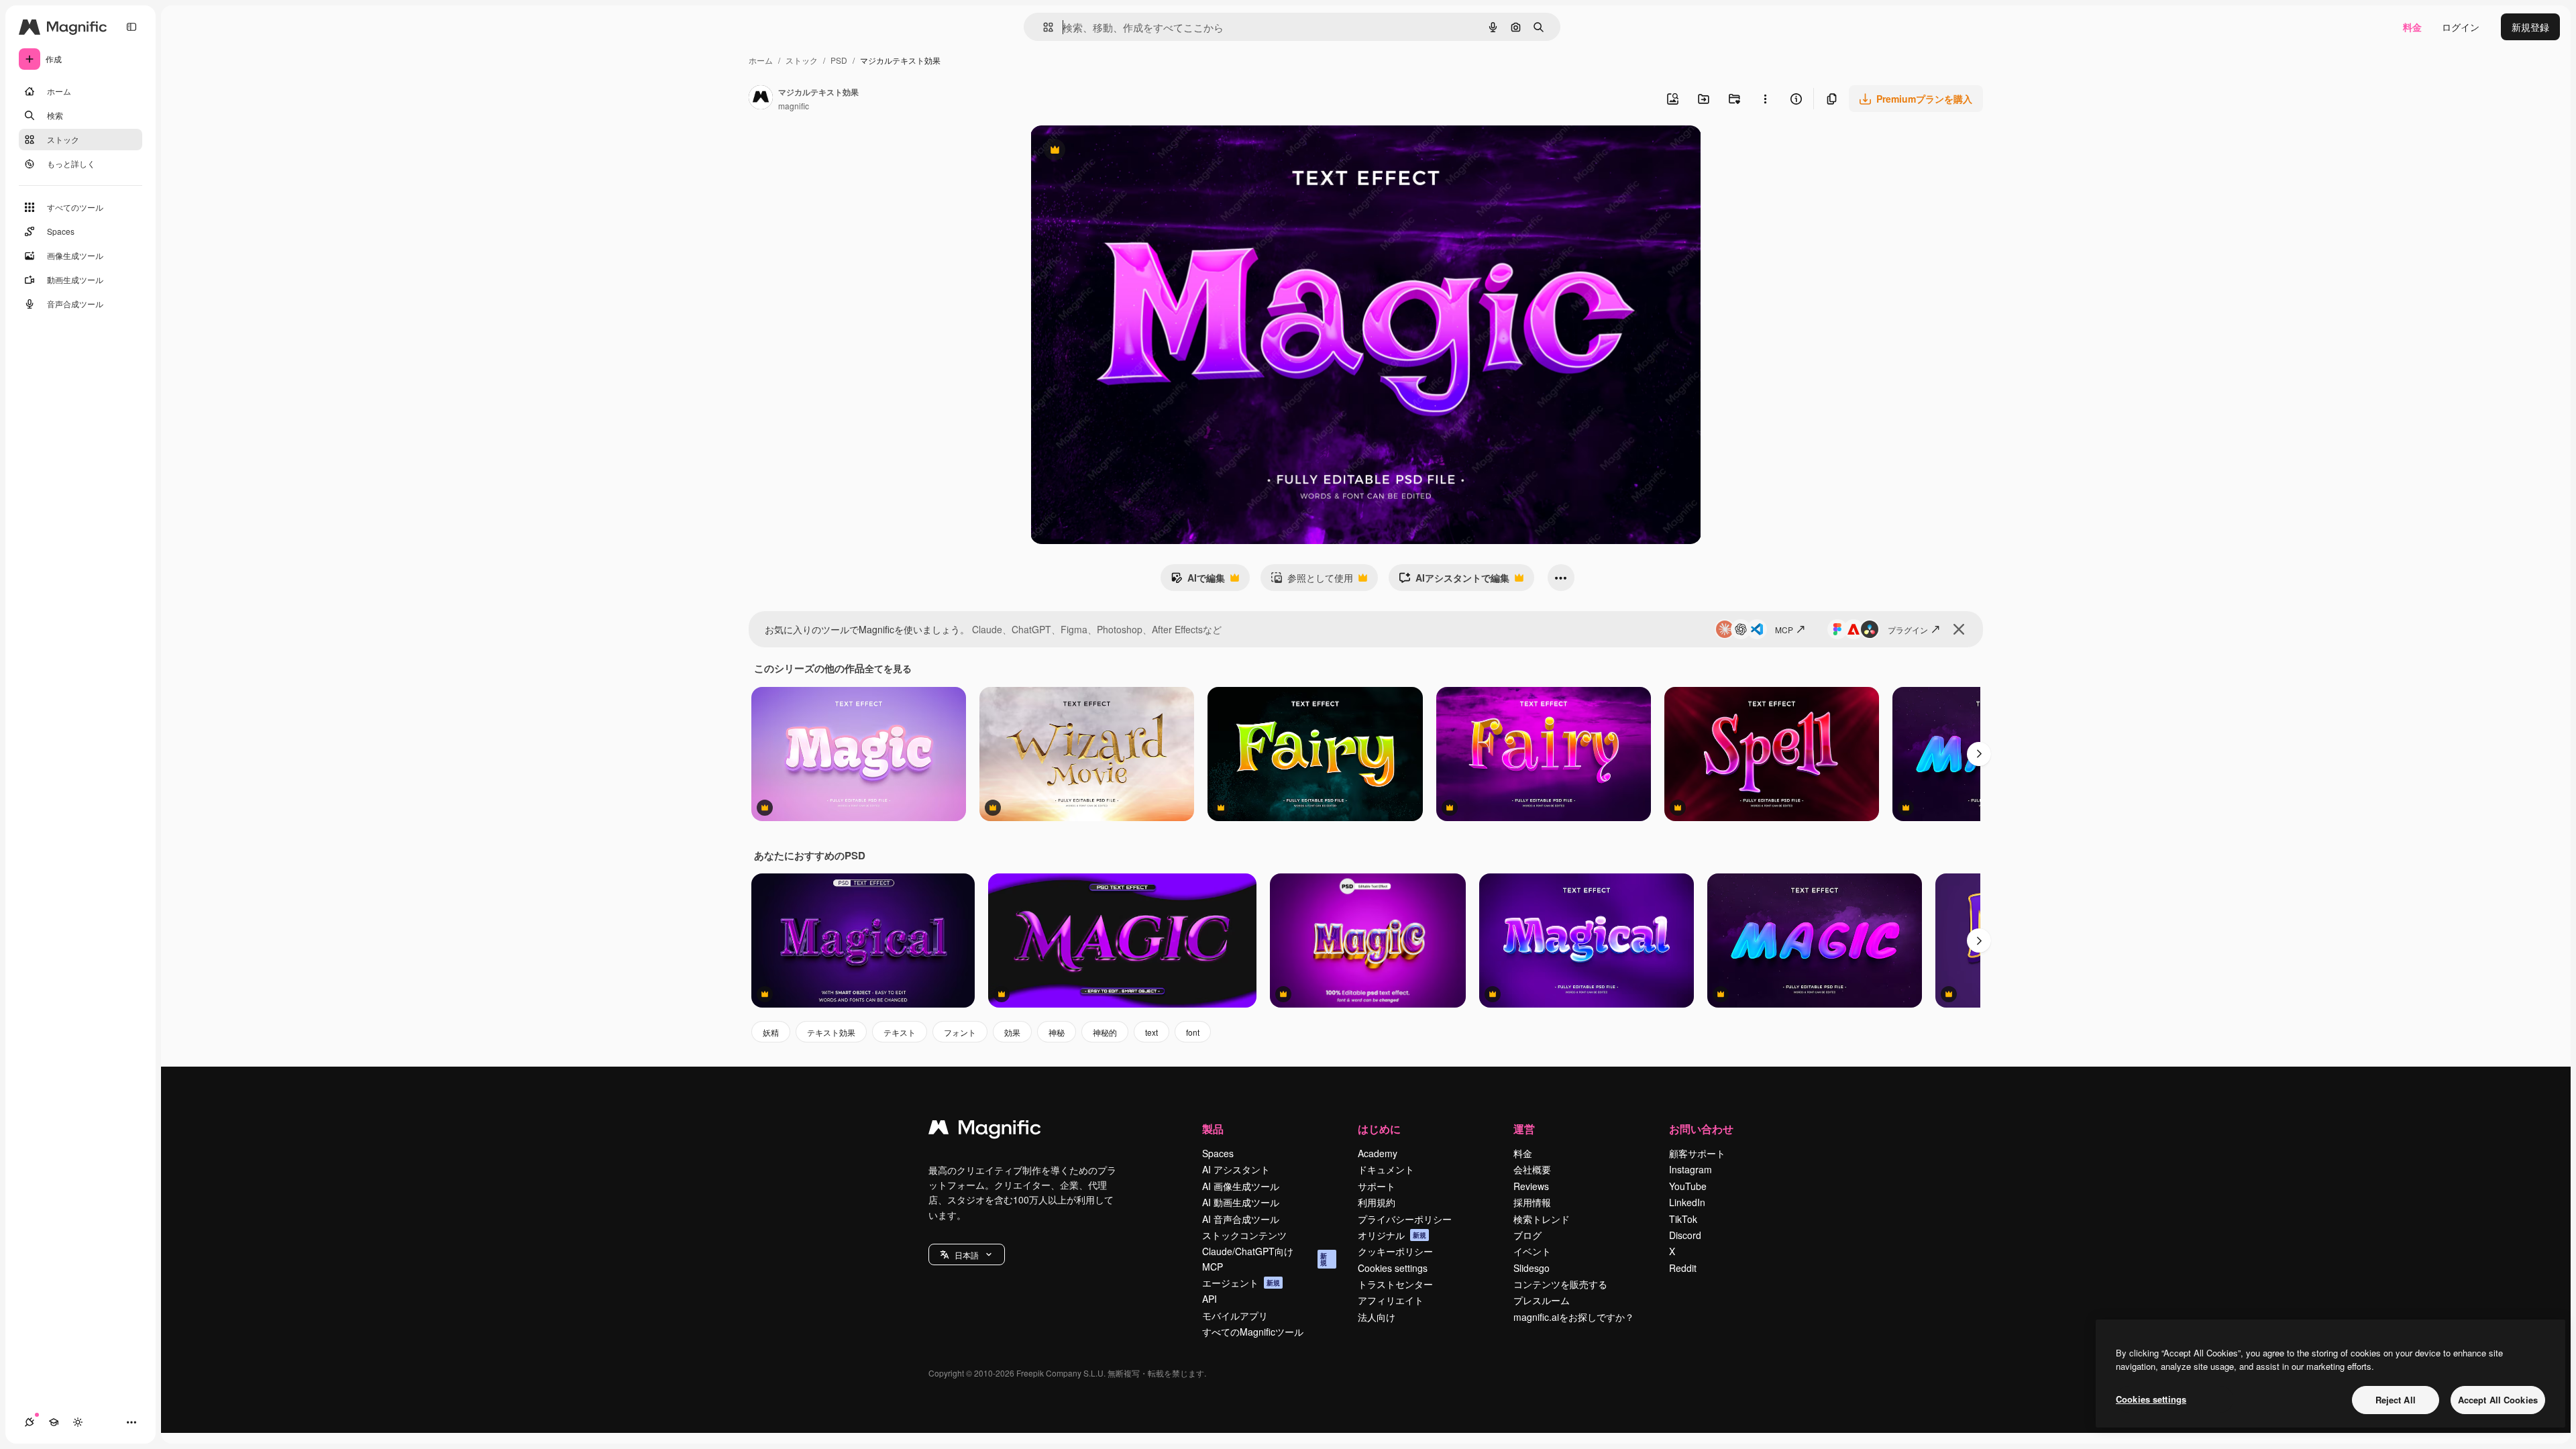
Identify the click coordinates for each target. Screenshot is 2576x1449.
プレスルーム (1542, 1300)
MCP (1784, 630)
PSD (839, 60)
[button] (967, 1254)
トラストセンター (1395, 1284)
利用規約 (1377, 1202)
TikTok (1683, 1219)
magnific (794, 106)
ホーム (761, 60)
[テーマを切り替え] (78, 1422)
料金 (2412, 27)
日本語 (967, 1255)
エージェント (1241, 1283)
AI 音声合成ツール (1241, 1219)
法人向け (1377, 1317)
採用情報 (1532, 1202)
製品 (1213, 1129)
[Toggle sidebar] (131, 27)
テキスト (900, 1032)
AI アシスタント (1236, 1169)
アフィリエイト (1391, 1300)
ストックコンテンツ (1244, 1235)
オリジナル (1123, 151)
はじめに (1379, 1129)
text (1151, 1032)
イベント (1532, 1251)
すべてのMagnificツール (1253, 1332)
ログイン (2461, 27)
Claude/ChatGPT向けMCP (1265, 1258)
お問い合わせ (1701, 1129)
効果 (1012, 1032)
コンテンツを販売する (1560, 1284)
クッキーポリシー (1395, 1251)
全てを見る (888, 668)
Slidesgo (1532, 1268)
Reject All (2396, 1400)
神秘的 (1105, 1032)
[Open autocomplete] (1043, 27)
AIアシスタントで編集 (1454, 581)
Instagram (1690, 1169)
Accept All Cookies (2498, 1400)
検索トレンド (1542, 1219)
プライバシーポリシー (1405, 1219)
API (1210, 1299)
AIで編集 (1198, 581)
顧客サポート (1697, 1153)
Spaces (1218, 1153)
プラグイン (1908, 630)
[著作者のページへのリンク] (761, 99)
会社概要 (1532, 1169)
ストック (802, 60)
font (1193, 1032)
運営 (1524, 1129)
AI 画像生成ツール (1241, 1186)
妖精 (771, 1032)
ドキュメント (1386, 1169)
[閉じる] (1959, 629)
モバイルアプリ (1235, 1316)
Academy (1378, 1153)
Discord (1685, 1235)
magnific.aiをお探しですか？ (1574, 1317)
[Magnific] (985, 1130)
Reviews (1531, 1186)
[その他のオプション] (1765, 99)
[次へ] (1979, 754)
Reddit (1683, 1268)
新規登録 (2530, 27)
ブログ (1527, 1235)
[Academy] (54, 1422)
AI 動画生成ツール (1241, 1202)
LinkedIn (1687, 1202)
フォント (960, 1032)
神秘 (1057, 1032)
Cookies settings (1393, 1268)
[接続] (30, 1422)
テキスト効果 (831, 1032)
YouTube (1688, 1186)
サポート (1377, 1186)
